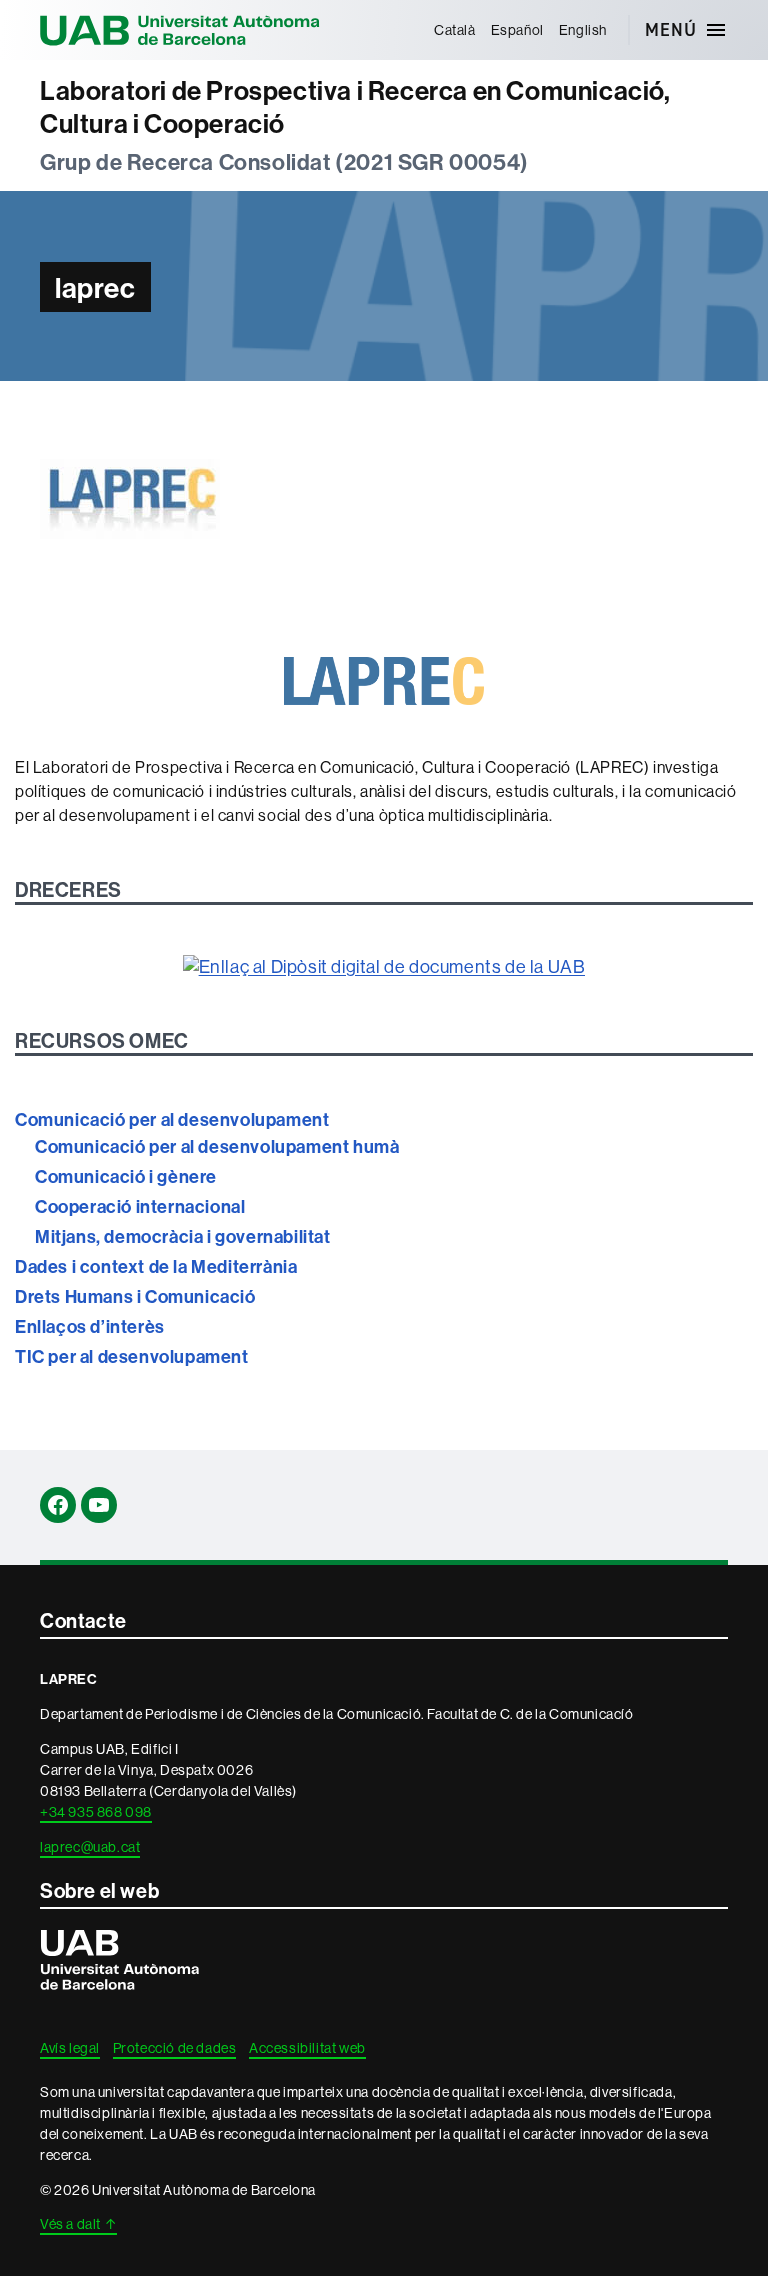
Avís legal (70, 2048)
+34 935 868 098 (96, 1812)
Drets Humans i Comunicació (135, 1296)
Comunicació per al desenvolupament (172, 1119)
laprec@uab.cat (90, 1847)
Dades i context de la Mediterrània (156, 1266)
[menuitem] (454, 30)
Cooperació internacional (140, 1206)
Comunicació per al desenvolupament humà (217, 1146)
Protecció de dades (175, 2048)
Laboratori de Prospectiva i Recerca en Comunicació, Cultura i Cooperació (355, 107)
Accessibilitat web (307, 2048)
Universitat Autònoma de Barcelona (180, 30)
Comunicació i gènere (126, 1176)
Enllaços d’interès (90, 1326)
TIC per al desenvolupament (132, 1356)
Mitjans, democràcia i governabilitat (183, 1236)
